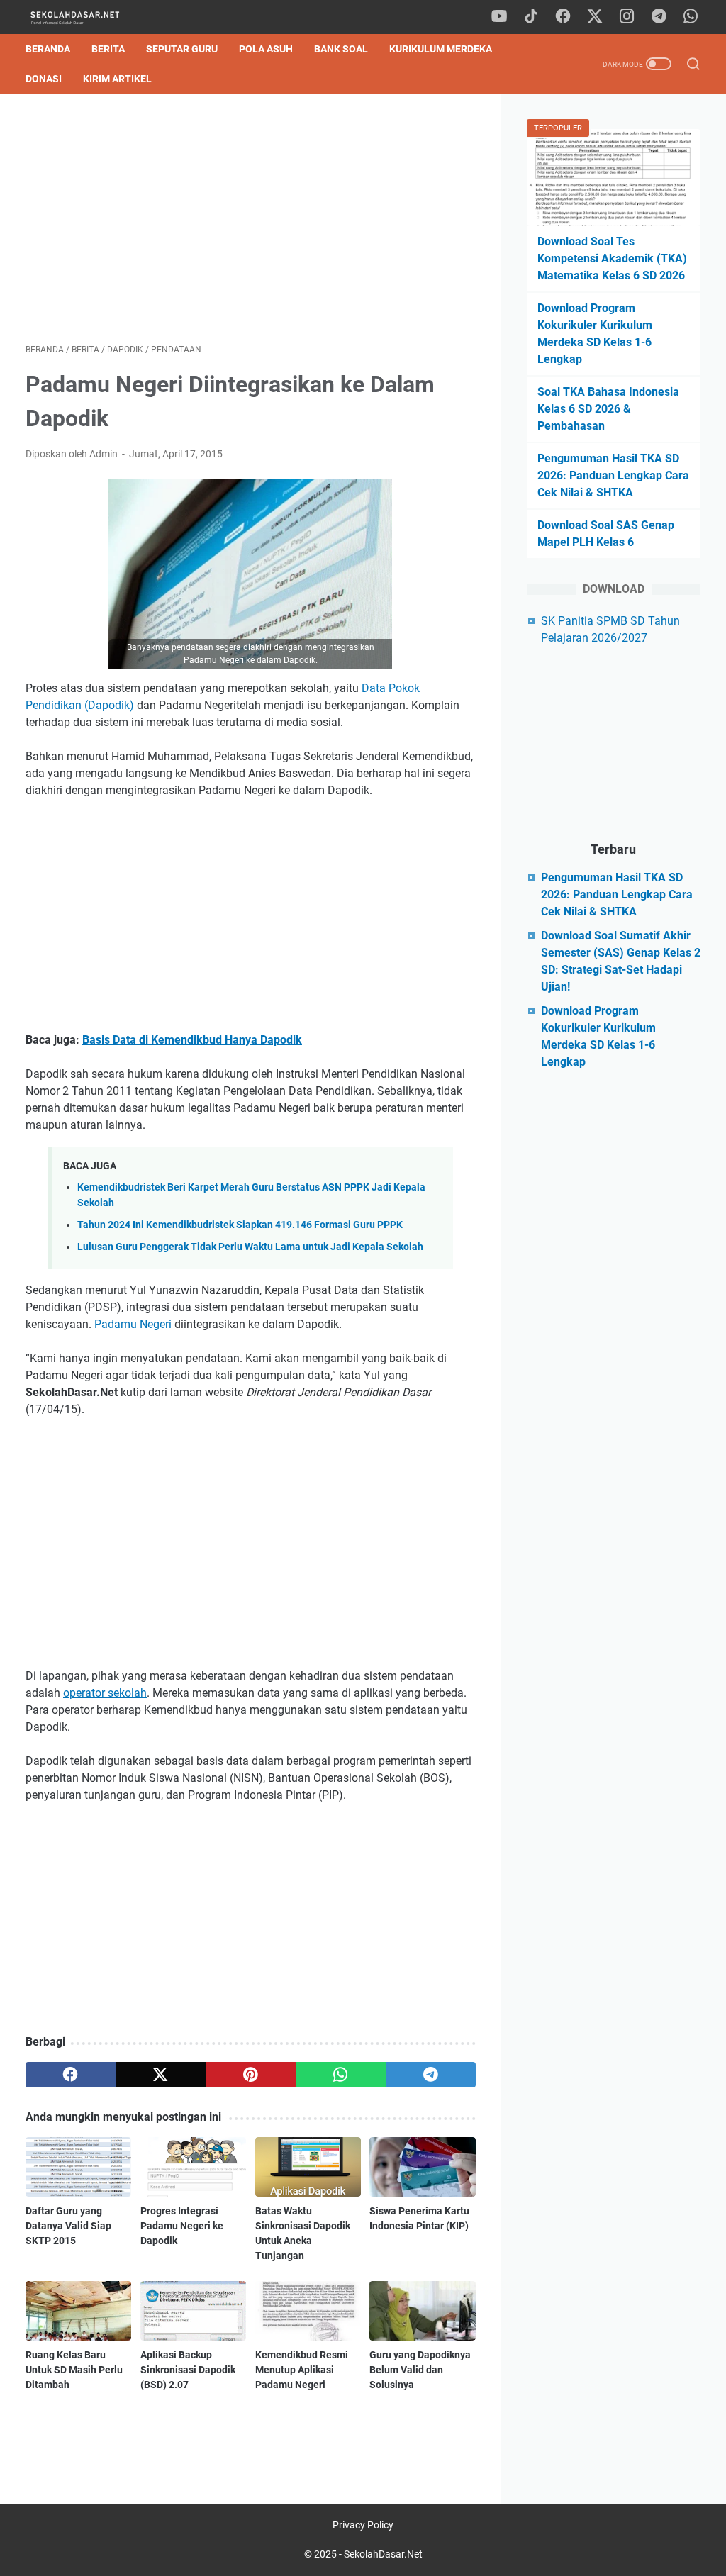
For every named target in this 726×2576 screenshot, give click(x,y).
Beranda (48, 49)
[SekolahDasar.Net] (88, 17)
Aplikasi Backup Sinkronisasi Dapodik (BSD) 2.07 (188, 2370)
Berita (108, 49)
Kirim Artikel (117, 79)
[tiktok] (531, 17)
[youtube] (499, 17)
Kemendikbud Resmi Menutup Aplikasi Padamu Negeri (302, 2370)
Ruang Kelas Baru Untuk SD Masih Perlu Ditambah (74, 2370)
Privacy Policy (363, 2525)
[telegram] (659, 17)
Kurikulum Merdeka (441, 49)
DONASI (44, 79)
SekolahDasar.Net (383, 2554)
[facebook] (563, 17)
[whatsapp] (691, 17)
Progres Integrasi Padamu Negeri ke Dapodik (182, 2226)
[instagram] (627, 17)
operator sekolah (105, 1693)
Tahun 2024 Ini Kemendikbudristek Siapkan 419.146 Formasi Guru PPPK (240, 1225)
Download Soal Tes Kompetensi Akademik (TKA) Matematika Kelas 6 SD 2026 (612, 258)
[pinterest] (251, 2075)
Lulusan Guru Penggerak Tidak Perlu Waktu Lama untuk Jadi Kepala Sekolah (250, 1247)
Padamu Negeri (133, 1324)
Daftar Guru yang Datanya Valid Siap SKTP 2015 (68, 2226)
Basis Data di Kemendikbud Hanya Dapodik (192, 1040)
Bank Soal (341, 49)
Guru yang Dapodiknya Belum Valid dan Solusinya (420, 2370)
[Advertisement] (251, 218)
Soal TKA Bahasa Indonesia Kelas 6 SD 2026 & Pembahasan (608, 409)
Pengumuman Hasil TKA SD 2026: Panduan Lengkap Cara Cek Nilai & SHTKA (613, 475)
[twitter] (595, 17)
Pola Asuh (266, 49)
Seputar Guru (182, 49)
